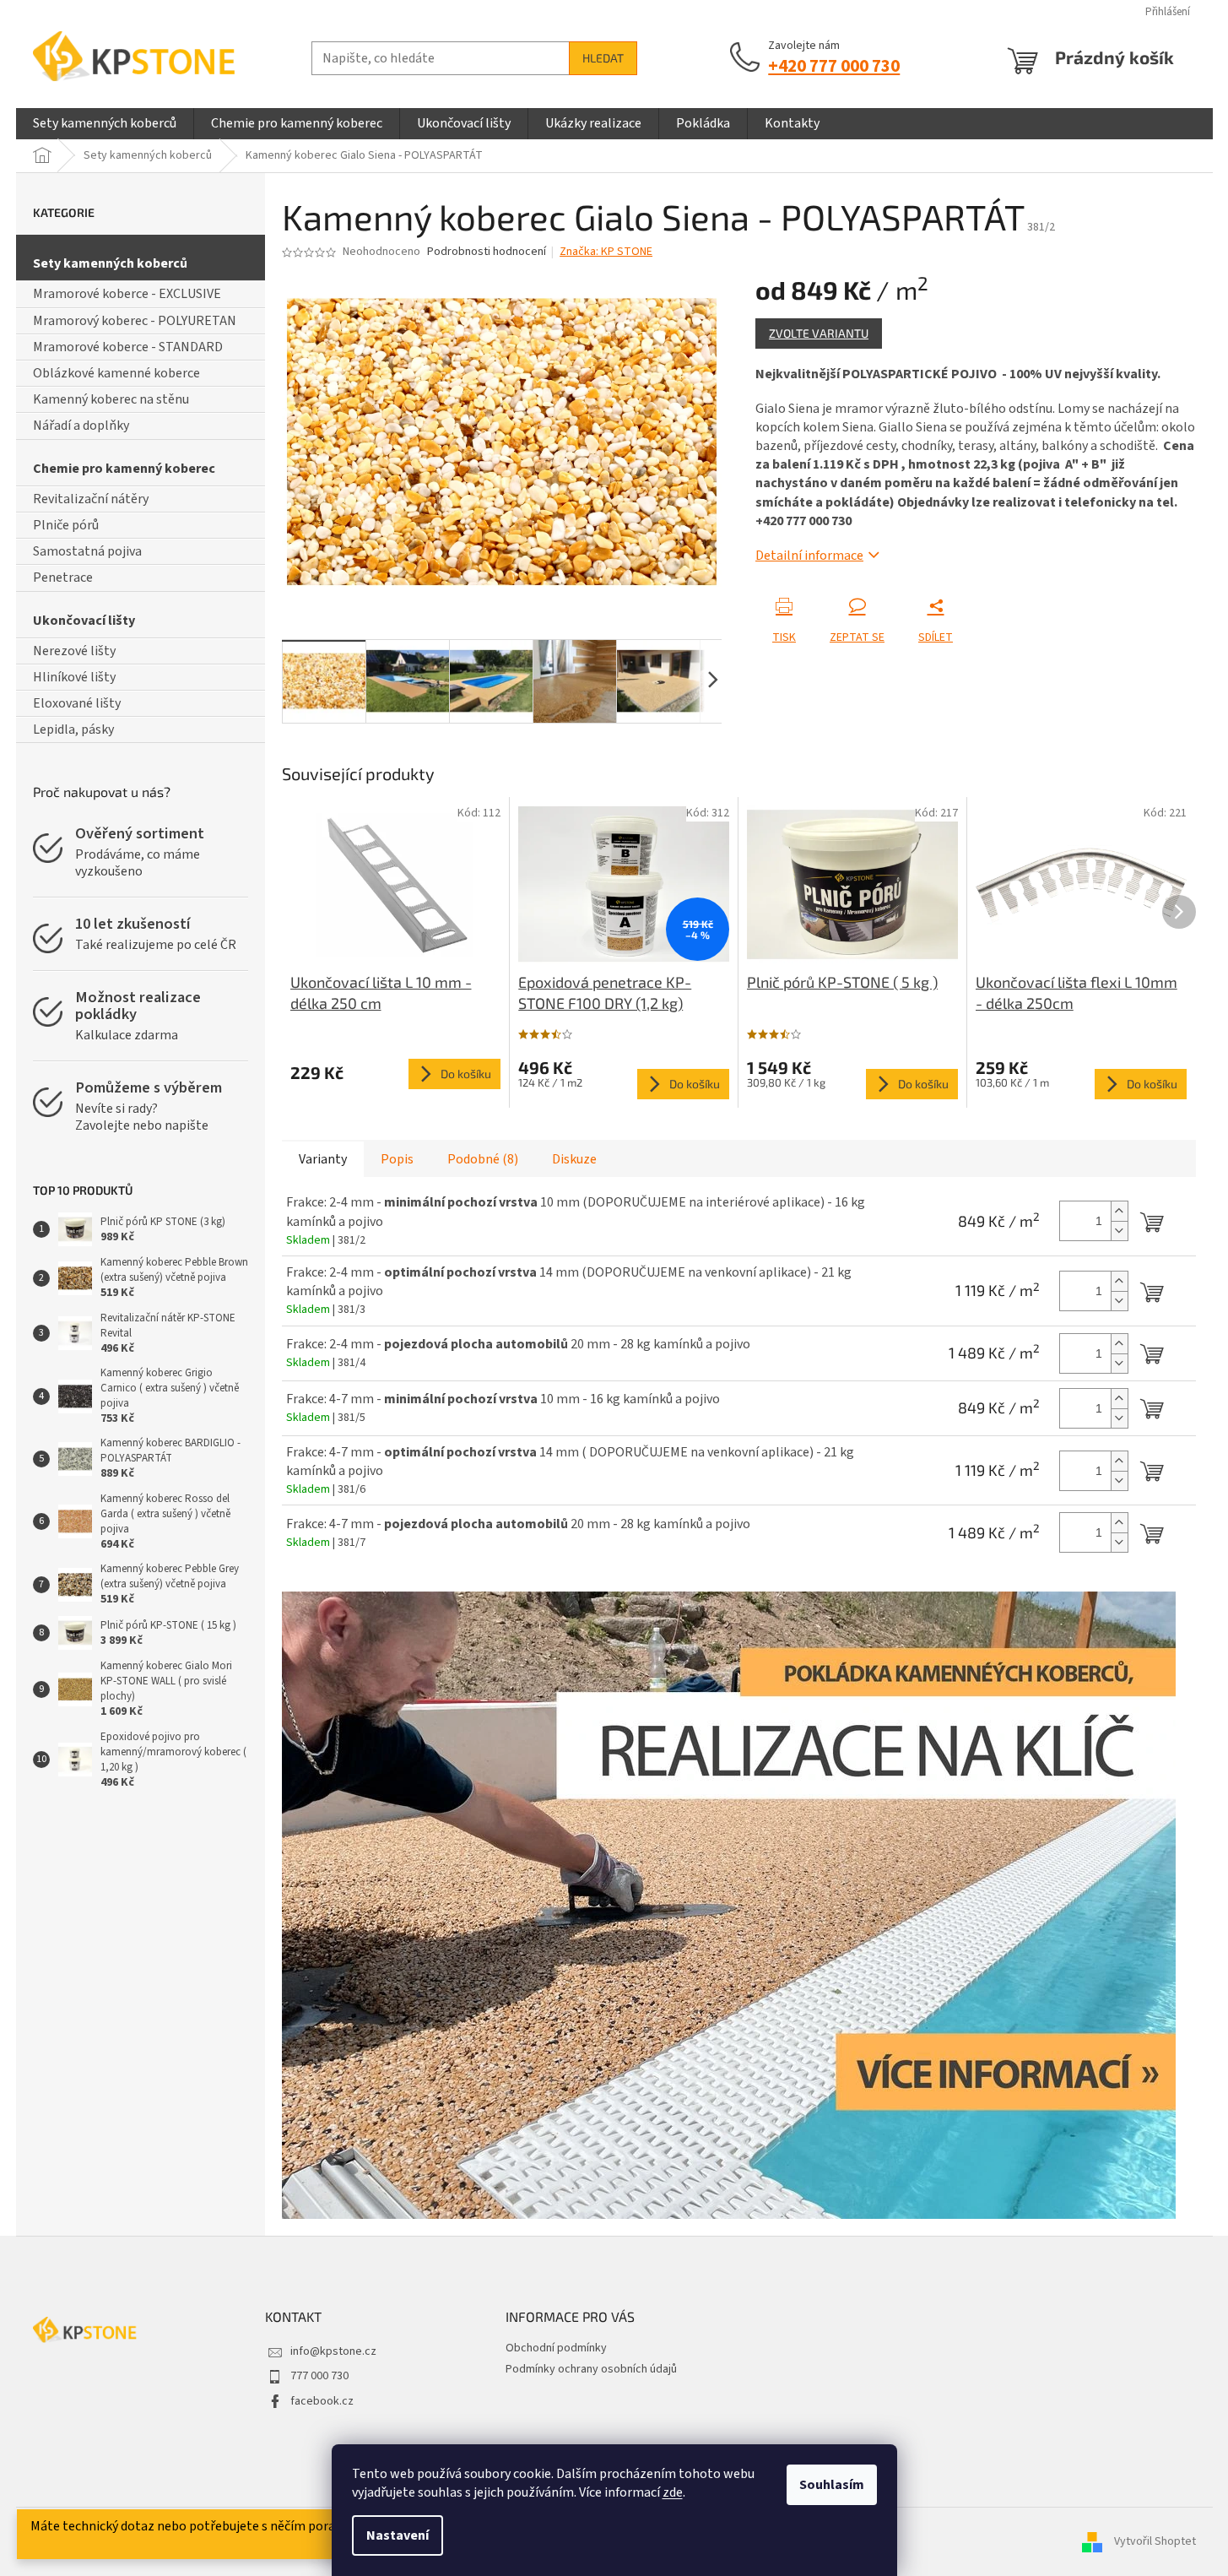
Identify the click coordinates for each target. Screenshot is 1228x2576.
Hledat (603, 58)
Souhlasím (832, 2485)
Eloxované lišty (77, 703)
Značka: (606, 252)
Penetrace (63, 578)
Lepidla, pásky (73, 729)
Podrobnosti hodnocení (487, 252)
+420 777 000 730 (834, 66)
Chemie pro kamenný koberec (124, 469)
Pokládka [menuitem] (703, 123)
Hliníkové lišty (74, 677)
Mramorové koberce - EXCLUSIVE (127, 294)
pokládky (106, 1014)
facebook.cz (322, 2401)
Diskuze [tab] (574, 1159)
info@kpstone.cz (333, 2351)
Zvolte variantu (819, 333)
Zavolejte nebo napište (142, 1125)
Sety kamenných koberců (110, 263)
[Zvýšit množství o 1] (1119, 1211)
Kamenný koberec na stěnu (111, 399)
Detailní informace (809, 556)
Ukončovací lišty (84, 621)
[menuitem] (105, 124)
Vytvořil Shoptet (1155, 2541)
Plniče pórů (66, 525)
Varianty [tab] (323, 1159)
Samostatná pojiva (87, 551)
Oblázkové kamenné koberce (116, 373)
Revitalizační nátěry (91, 499)
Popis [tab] (397, 1159)
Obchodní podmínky (556, 2348)
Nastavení (398, 2535)
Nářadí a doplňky (81, 426)
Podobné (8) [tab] (483, 1159)
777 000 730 (319, 2376)
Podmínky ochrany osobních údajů (591, 2369)
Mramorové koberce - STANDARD (128, 347)
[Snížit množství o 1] (1119, 1231)
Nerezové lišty (74, 651)
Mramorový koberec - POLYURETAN (135, 321)
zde (673, 2492)
